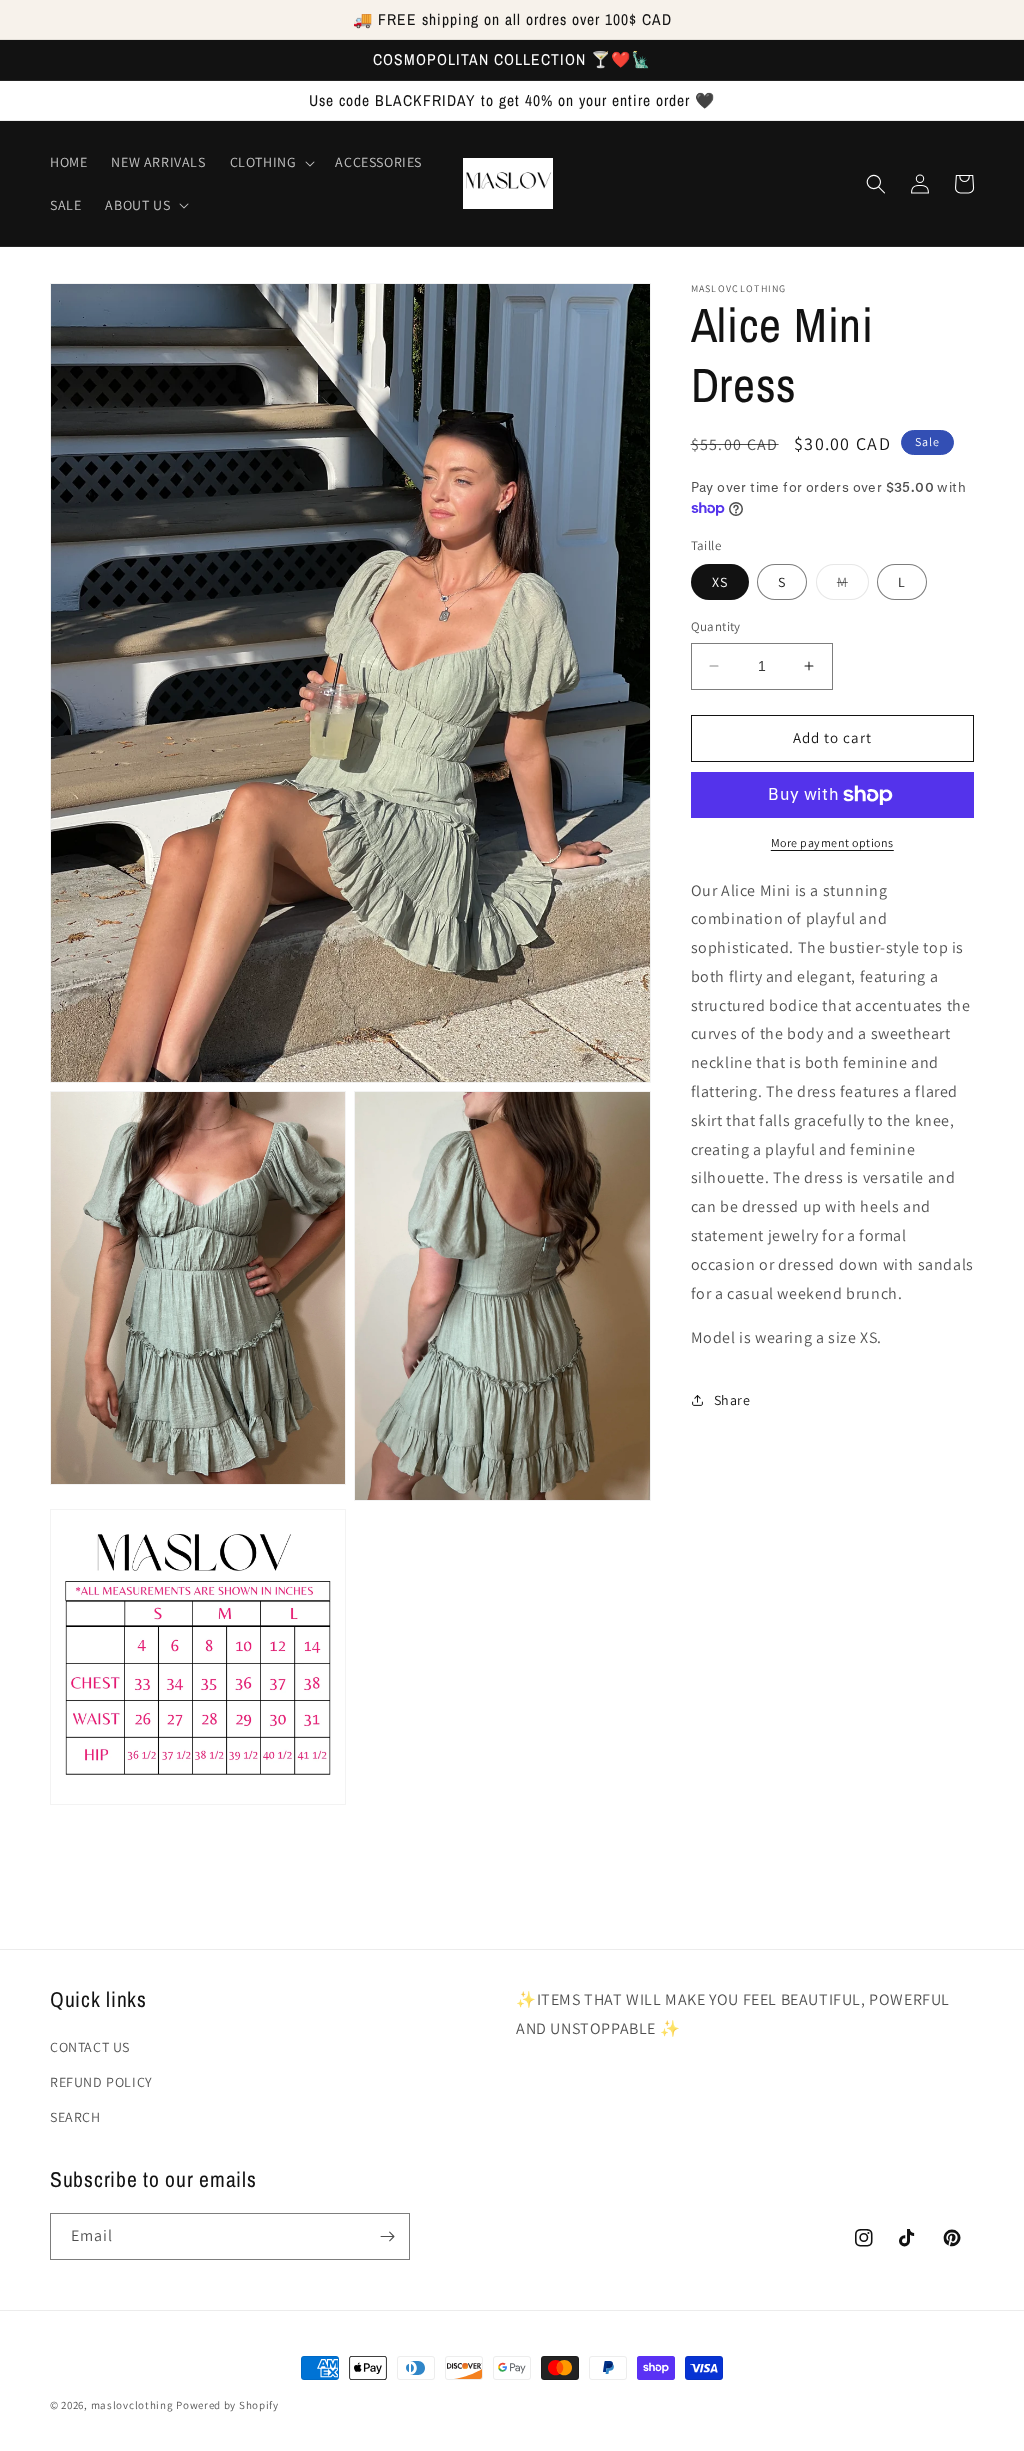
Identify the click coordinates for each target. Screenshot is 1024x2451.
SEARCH (75, 2117)
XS (720, 582)
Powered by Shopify (227, 2405)
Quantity (716, 626)
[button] (271, 162)
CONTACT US (90, 2047)
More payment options (832, 842)
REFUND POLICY (101, 2082)
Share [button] (732, 1400)
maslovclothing (132, 2405)
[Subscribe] (387, 2236)
